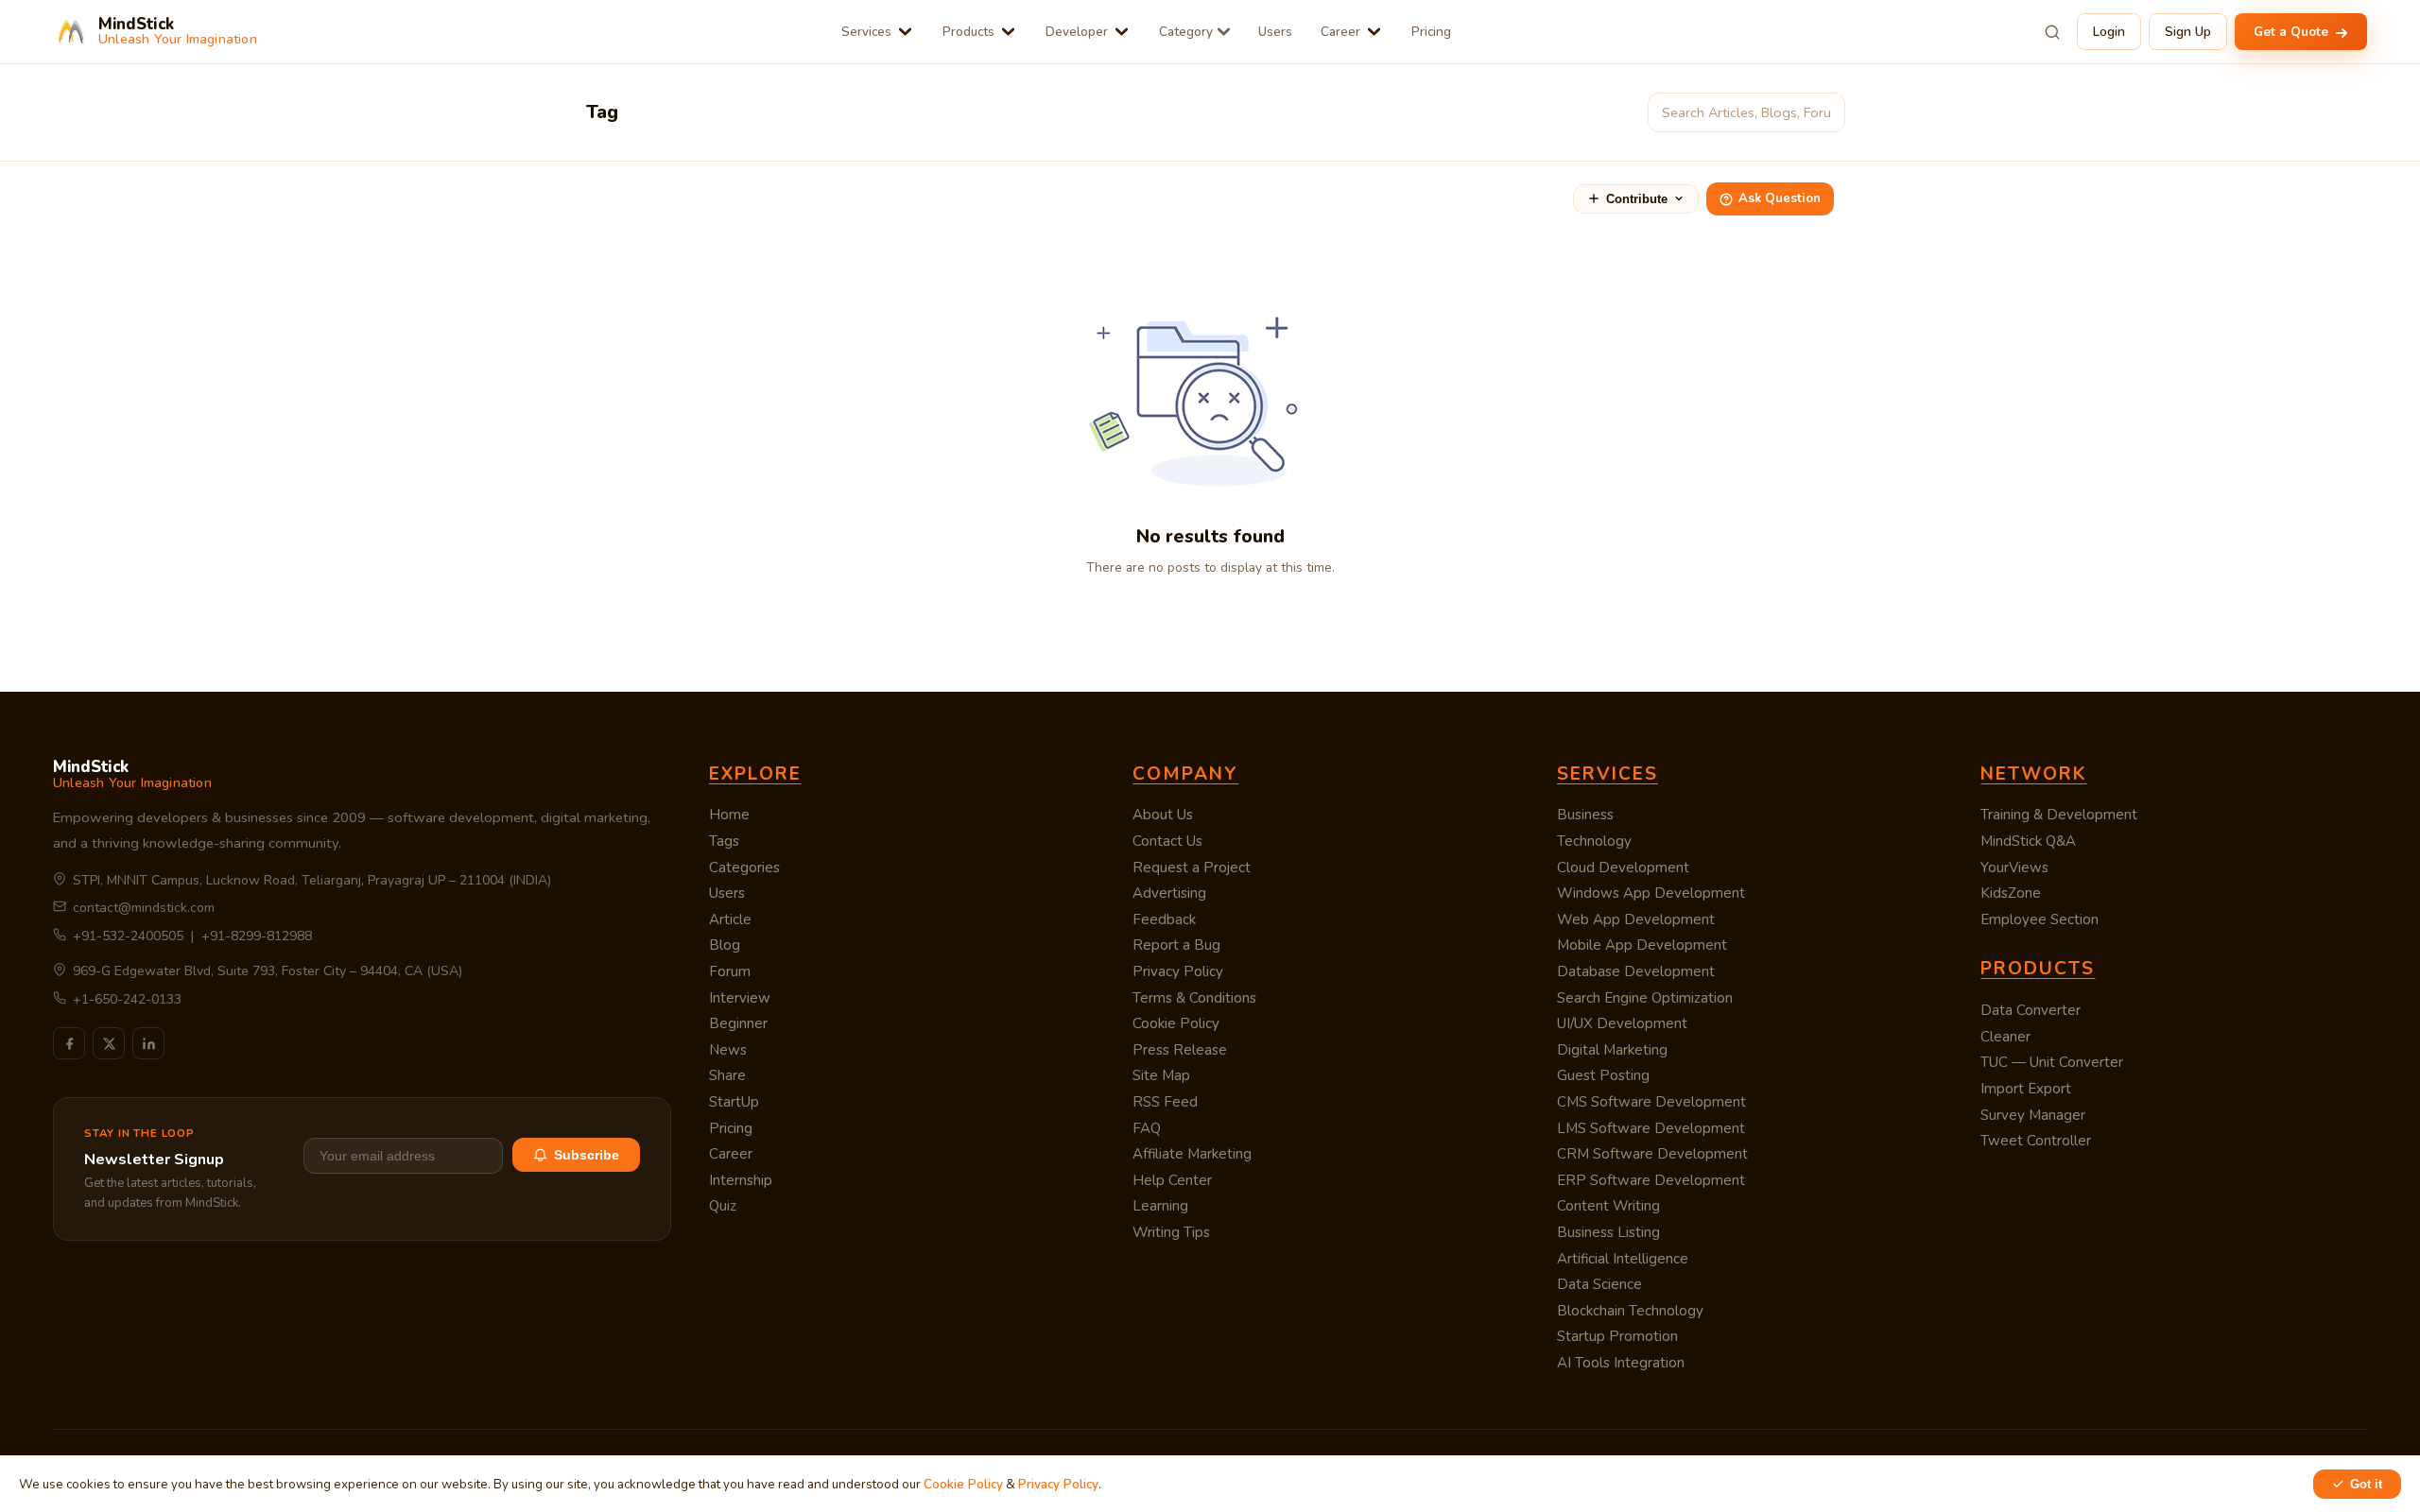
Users (1275, 32)
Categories (744, 868)
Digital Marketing (1612, 1050)
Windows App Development (1651, 893)
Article (730, 919)
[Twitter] (109, 1043)
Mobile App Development (1642, 945)
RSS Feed (1165, 1102)
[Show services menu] (905, 32)
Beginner (738, 1023)
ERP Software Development (1651, 1180)
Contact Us (1167, 841)
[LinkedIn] (148, 1043)
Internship (741, 1180)
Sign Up (2188, 32)
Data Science (1599, 1284)
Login (2109, 32)
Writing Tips (1171, 1232)
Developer (1077, 32)
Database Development (1636, 971)
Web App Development (1636, 919)
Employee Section (2040, 919)
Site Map (1161, 1075)
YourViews (2014, 868)
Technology (1594, 841)
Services (866, 32)
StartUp (734, 1102)
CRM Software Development (1652, 1154)
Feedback (1164, 919)
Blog (725, 945)
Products (968, 32)
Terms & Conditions (1194, 998)
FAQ (1147, 1128)
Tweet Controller (2036, 1141)
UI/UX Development (1622, 1023)
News (728, 1050)
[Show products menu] (1008, 32)
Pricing (1431, 32)
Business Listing (1608, 1232)
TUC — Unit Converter (2052, 1062)
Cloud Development (1623, 868)
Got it (2366, 1484)
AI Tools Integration (1621, 1363)
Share (727, 1075)
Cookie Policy (1176, 1023)
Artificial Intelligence (1623, 1259)
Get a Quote (2293, 32)
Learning (1160, 1206)
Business (1585, 815)
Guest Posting (1603, 1075)
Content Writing (1608, 1206)
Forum (730, 971)
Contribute (1637, 199)
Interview (740, 998)
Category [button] (1186, 32)
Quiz (723, 1206)
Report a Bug (1176, 945)
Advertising (1169, 893)
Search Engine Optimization (1645, 998)
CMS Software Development (1651, 1102)
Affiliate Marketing (1192, 1154)
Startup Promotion (1617, 1336)
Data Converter (2031, 1010)
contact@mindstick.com (144, 908)
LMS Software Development (1651, 1128)
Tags (724, 841)
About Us (1163, 815)
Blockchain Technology (1630, 1311)
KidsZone (2011, 893)
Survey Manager (2033, 1115)
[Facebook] (69, 1043)
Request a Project (1192, 868)
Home (729, 815)
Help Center (1172, 1180)
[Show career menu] (1374, 32)
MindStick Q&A (2028, 841)
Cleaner (2005, 1037)
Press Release (1180, 1050)
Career (1340, 32)
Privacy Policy (1178, 971)
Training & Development (2059, 815)
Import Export (2026, 1089)
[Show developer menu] (1122, 32)
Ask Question (1780, 198)
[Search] (2052, 32)
